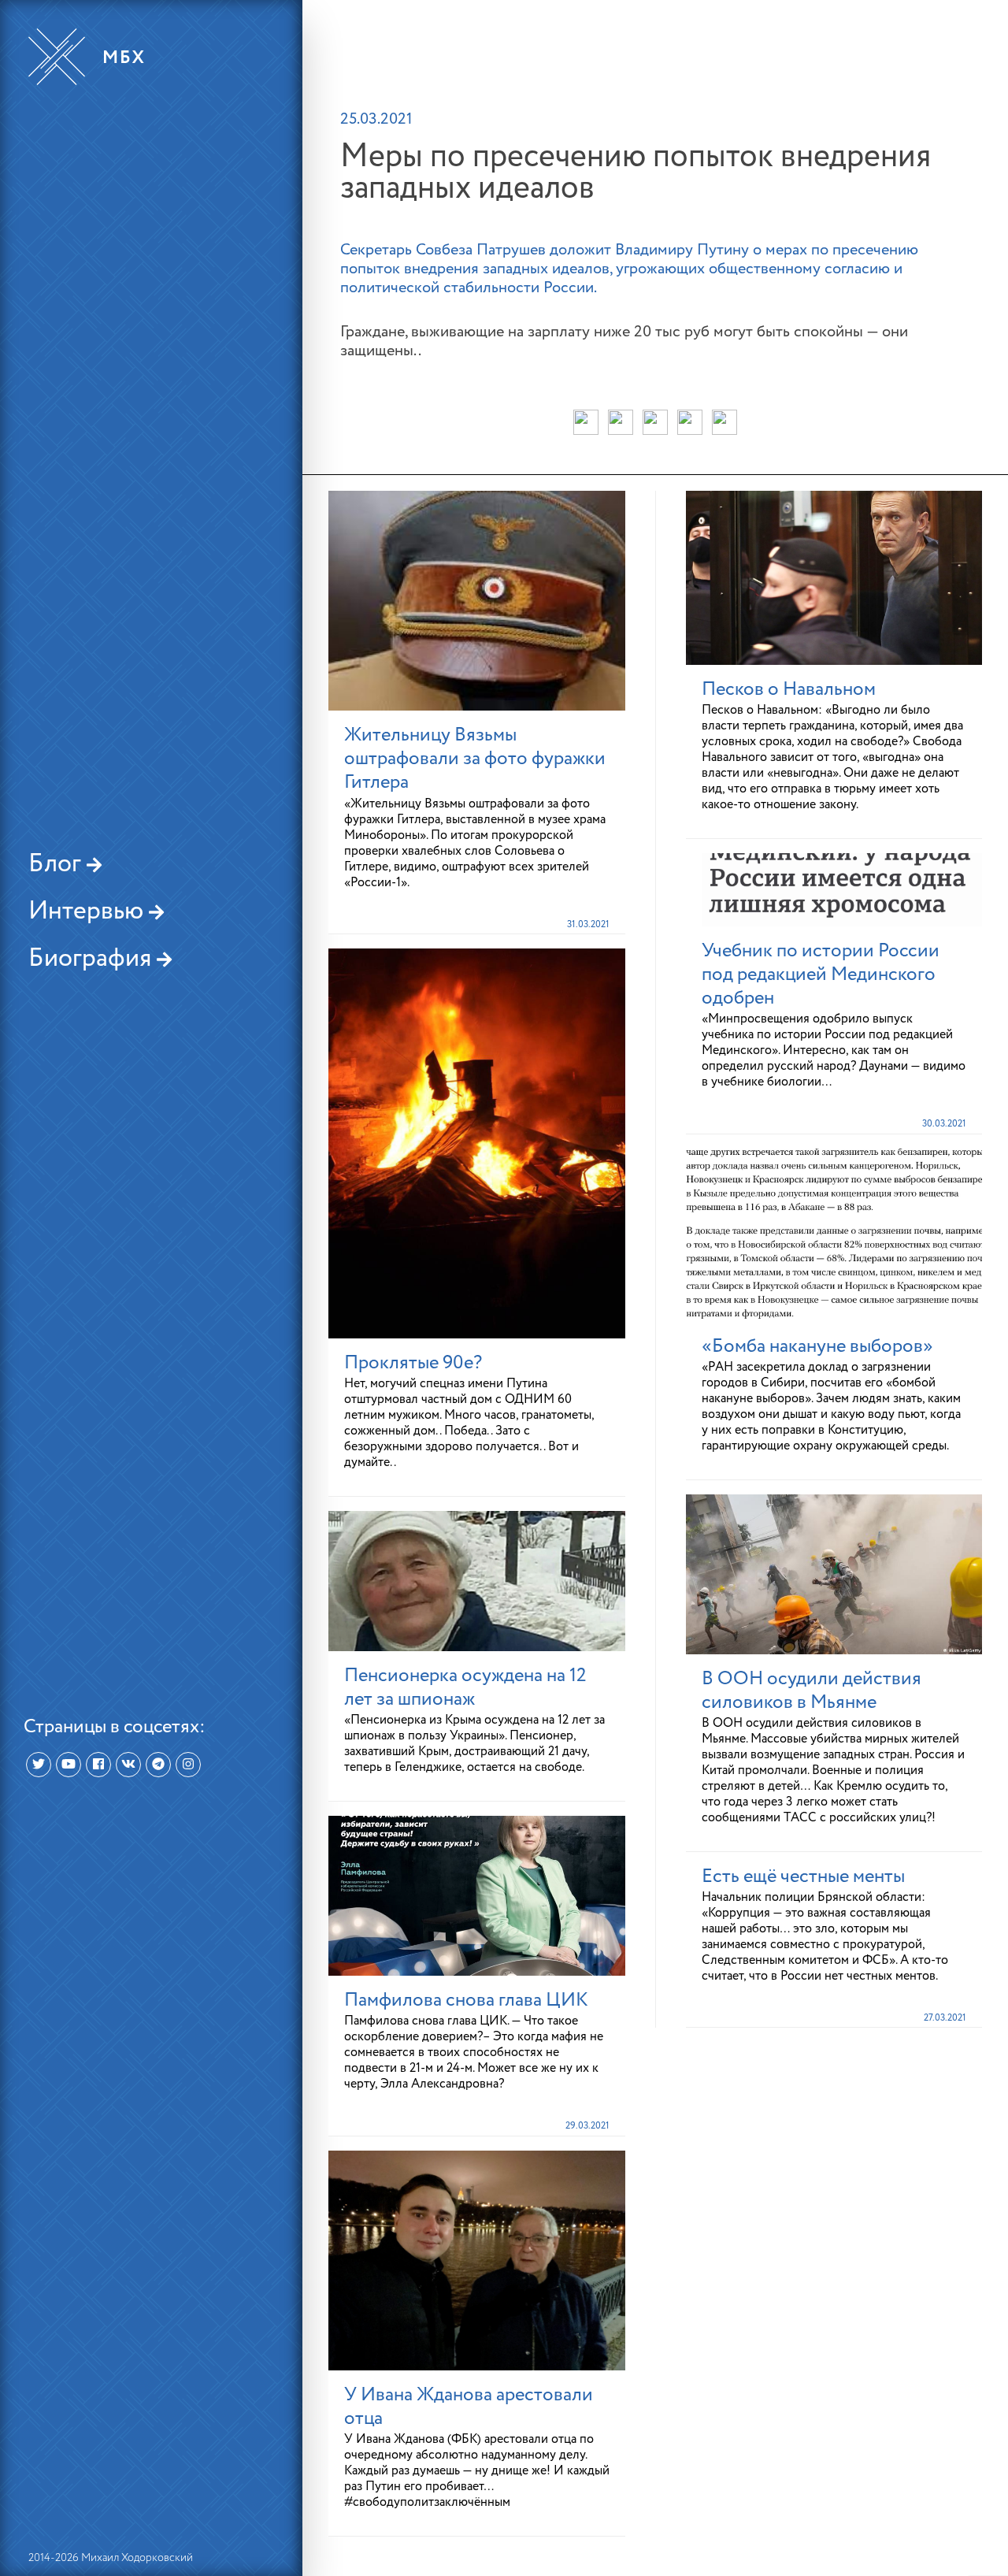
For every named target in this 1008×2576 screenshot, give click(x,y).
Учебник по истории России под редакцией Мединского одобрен (821, 974)
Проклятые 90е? (413, 1363)
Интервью (89, 911)
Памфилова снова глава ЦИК (466, 2000)
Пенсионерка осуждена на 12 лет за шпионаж (465, 1687)
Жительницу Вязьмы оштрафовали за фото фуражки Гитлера (475, 759)
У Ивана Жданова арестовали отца (469, 2407)
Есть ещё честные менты (803, 1876)
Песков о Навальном (789, 689)
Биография (93, 959)
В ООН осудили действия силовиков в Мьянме (812, 1691)
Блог (57, 864)
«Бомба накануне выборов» (817, 1346)
